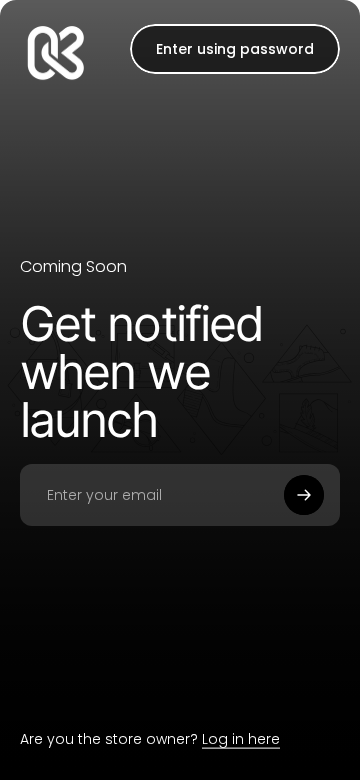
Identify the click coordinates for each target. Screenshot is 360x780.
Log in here (241, 739)
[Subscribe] (304, 495)
